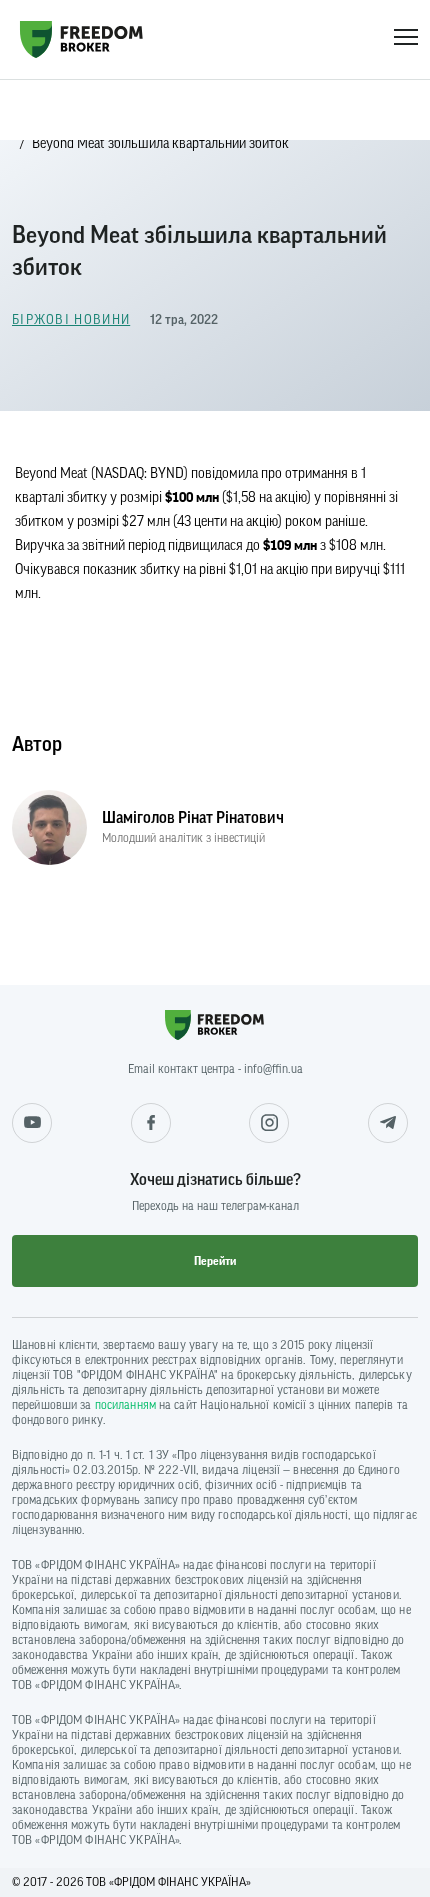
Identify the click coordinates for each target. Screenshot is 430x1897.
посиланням (125, 1405)
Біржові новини (71, 319)
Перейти (215, 1261)
